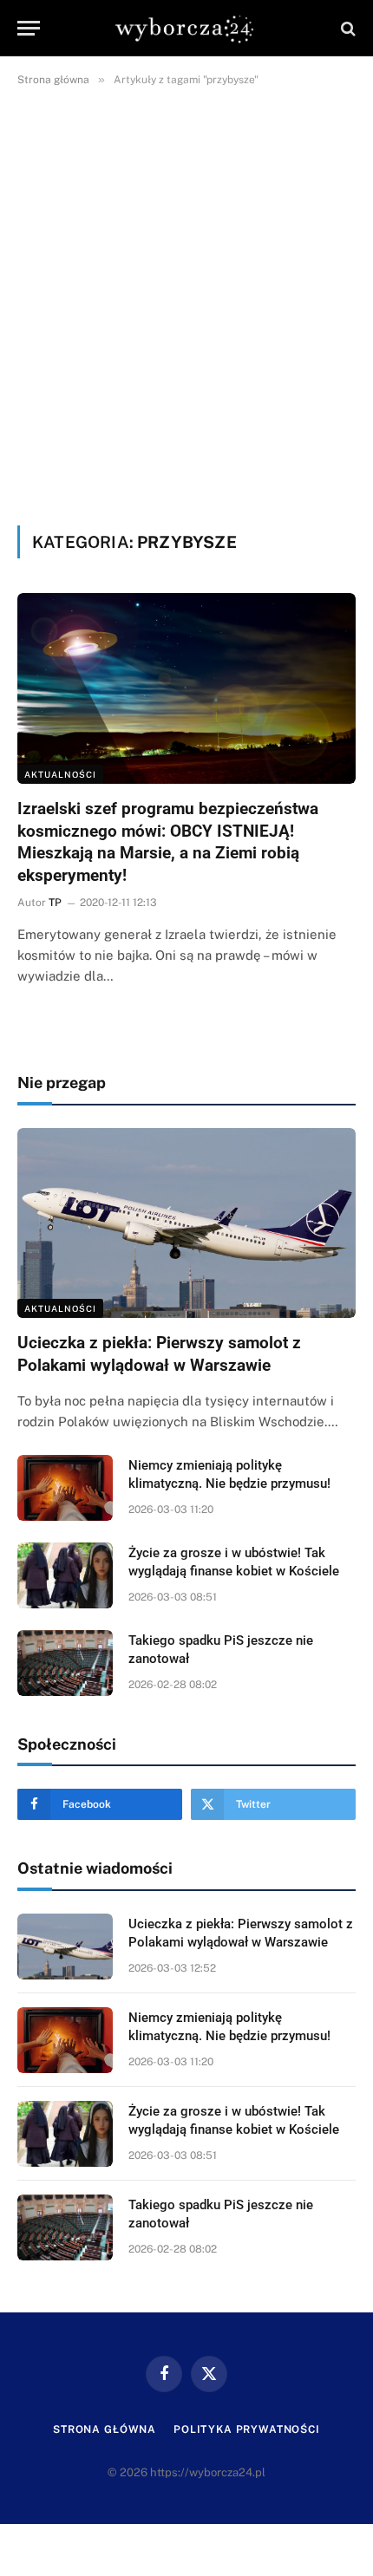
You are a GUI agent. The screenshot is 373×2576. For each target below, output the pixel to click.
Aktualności (60, 774)
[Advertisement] (186, 303)
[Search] (347, 28)
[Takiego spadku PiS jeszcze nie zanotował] (65, 1663)
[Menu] (29, 28)
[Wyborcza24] (187, 28)
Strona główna (105, 2429)
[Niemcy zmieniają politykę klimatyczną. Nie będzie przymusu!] (65, 1488)
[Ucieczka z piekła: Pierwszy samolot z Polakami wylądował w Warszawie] (186, 1223)
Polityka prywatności (247, 2429)
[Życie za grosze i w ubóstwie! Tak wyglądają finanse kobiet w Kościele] (65, 1575)
